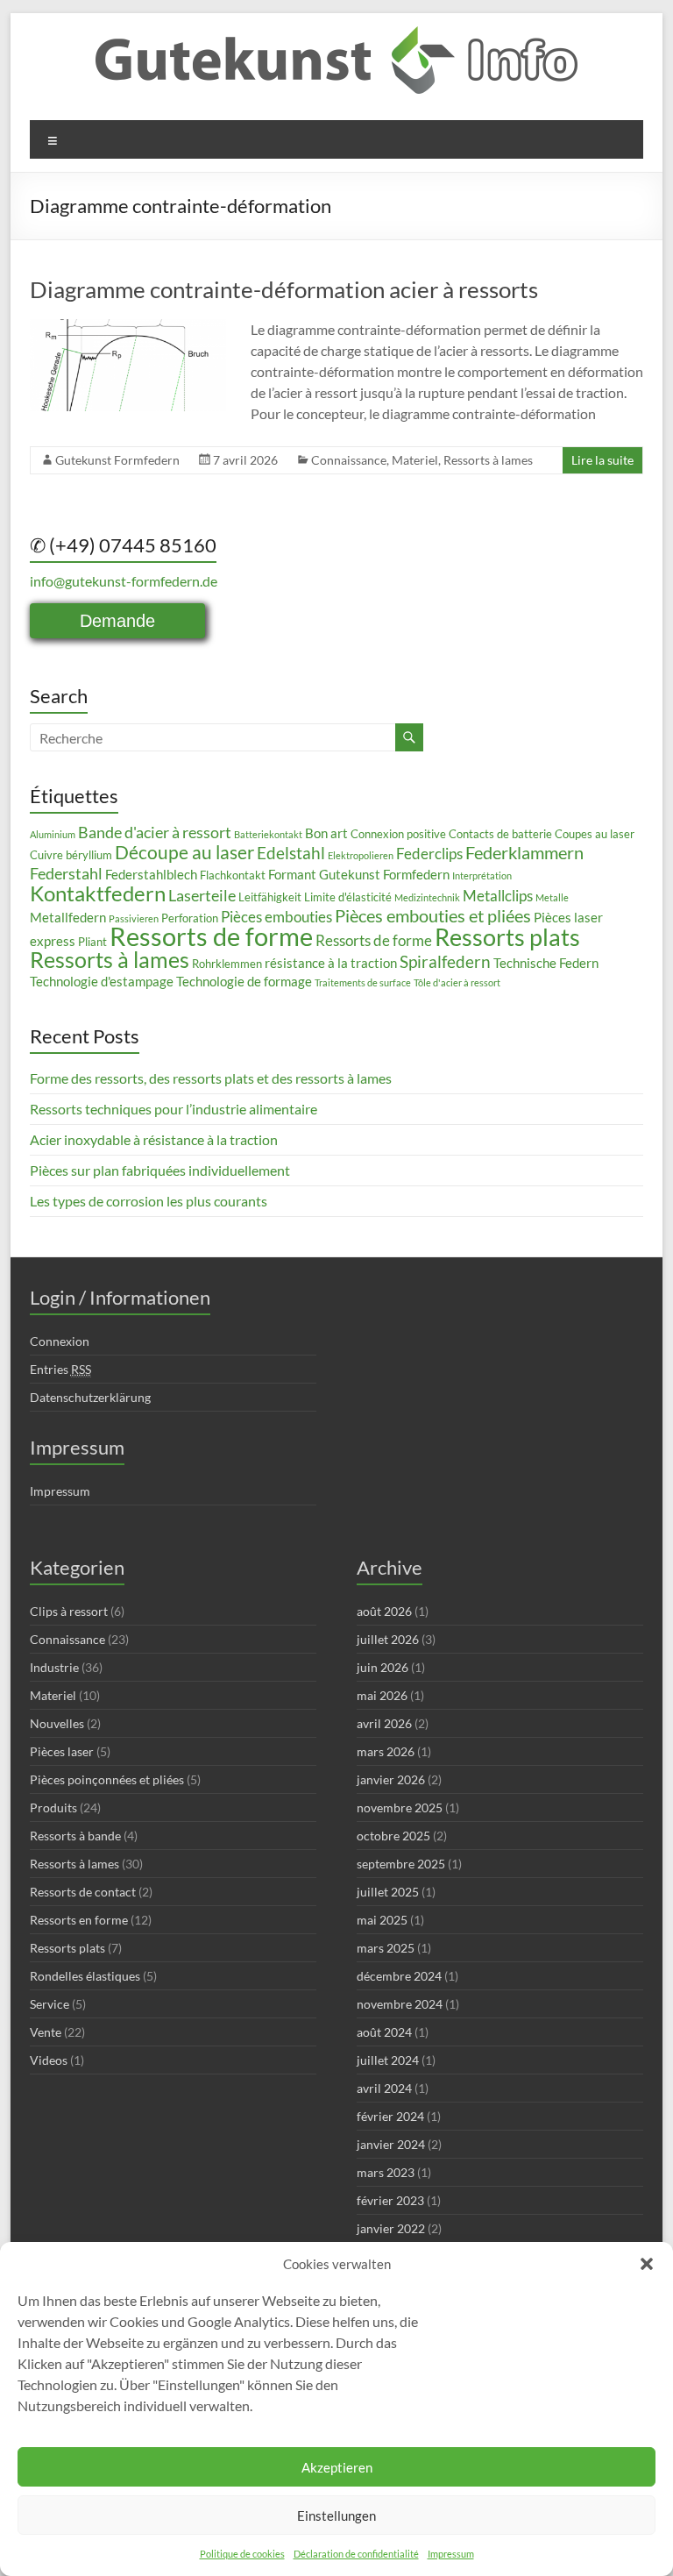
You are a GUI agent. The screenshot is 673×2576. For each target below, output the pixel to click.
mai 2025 (382, 1920)
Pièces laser (62, 1751)
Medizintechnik (427, 897)
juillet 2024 (388, 2060)
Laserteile (202, 895)
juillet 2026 (388, 1639)
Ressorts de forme (211, 936)
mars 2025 (386, 1948)
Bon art (326, 833)
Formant (292, 874)
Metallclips (498, 896)
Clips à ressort (69, 1611)
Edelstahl (291, 853)
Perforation (190, 918)
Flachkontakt (233, 875)
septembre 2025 (401, 1864)
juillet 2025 (388, 1892)
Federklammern (524, 852)
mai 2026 (382, 1695)
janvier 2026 (391, 1779)
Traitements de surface (363, 982)
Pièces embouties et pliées (433, 915)
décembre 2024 (399, 1976)
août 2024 (384, 2032)
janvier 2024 (391, 2144)
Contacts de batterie (500, 834)
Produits (53, 1807)
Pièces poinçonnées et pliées (107, 1779)
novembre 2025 (400, 1807)
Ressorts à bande (75, 1836)
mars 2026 (386, 1751)
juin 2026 (383, 1667)
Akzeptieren (337, 2467)
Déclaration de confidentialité (356, 2554)
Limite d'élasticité (348, 897)
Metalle (552, 897)
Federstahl (66, 873)
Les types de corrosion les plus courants (149, 1201)
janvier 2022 (391, 2228)
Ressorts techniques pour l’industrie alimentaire (174, 1109)
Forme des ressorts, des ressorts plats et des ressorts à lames (211, 1078)
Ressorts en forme (79, 1920)
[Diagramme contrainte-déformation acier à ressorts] (128, 327)
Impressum (451, 2554)
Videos (49, 2060)
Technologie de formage (244, 981)
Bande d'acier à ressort (155, 832)
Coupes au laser (595, 834)
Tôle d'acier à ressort (457, 982)
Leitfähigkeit (270, 897)
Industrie (54, 1667)
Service (50, 2004)
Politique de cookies (242, 2554)
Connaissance (349, 460)
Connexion (60, 1341)
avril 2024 (384, 2088)
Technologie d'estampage (102, 981)
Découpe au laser (184, 852)
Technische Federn (546, 963)
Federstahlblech (151, 874)
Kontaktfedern (98, 893)
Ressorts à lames (488, 460)
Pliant (92, 942)
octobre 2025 (393, 1836)
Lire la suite (602, 460)
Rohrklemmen (227, 964)
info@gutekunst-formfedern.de (124, 581)
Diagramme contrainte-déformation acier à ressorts (284, 289)
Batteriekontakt (268, 834)
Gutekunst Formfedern (117, 460)
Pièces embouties (276, 917)
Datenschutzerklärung (90, 1397)
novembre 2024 (400, 2004)
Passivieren (134, 918)
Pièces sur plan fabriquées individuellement (160, 1170)
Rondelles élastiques (85, 1976)
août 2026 (384, 1611)
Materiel (415, 460)
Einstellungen (336, 2516)
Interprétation (482, 875)
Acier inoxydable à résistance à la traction (154, 1139)
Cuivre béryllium (71, 855)
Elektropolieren (361, 855)
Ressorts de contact (83, 1892)
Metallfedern (68, 917)
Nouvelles (57, 1723)
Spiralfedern (445, 961)
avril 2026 (384, 1723)
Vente (46, 2032)
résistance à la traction (331, 963)
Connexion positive (398, 834)
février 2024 (390, 2116)
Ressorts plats (507, 937)
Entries (60, 1369)
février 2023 (390, 2200)
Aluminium (53, 834)
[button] (647, 2264)
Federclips (429, 854)
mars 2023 (386, 2172)
